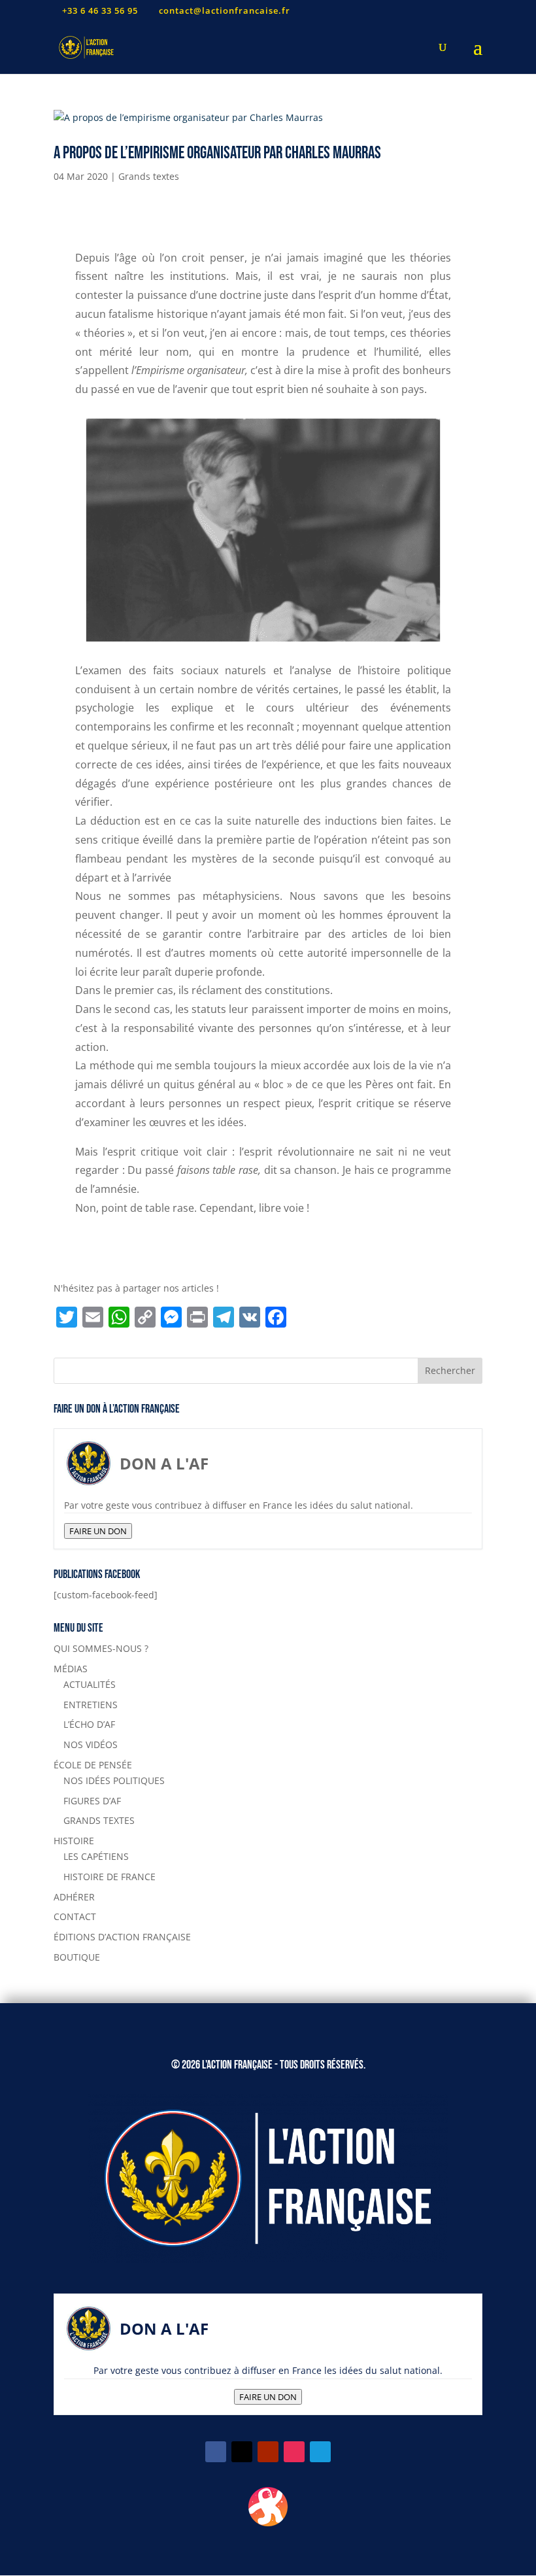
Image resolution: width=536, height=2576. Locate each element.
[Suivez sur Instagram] (294, 2452)
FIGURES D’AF (92, 1801)
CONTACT (75, 1916)
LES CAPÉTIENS (96, 1856)
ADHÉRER (74, 1897)
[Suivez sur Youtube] (268, 2452)
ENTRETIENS (91, 1705)
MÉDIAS (71, 1669)
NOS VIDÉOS (91, 1744)
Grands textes (149, 176)
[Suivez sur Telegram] (320, 2452)
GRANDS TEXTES (99, 1820)
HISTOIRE (74, 1841)
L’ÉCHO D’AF (89, 1724)
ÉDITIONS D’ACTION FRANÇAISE (122, 1937)
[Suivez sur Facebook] (216, 2452)
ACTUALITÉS (90, 1684)
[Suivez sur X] (242, 2452)
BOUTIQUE (77, 1957)
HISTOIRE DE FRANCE (109, 1877)
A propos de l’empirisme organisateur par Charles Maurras (217, 153)
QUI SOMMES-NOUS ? (101, 1648)
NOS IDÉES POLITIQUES (114, 1780)
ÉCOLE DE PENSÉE (93, 1765)
